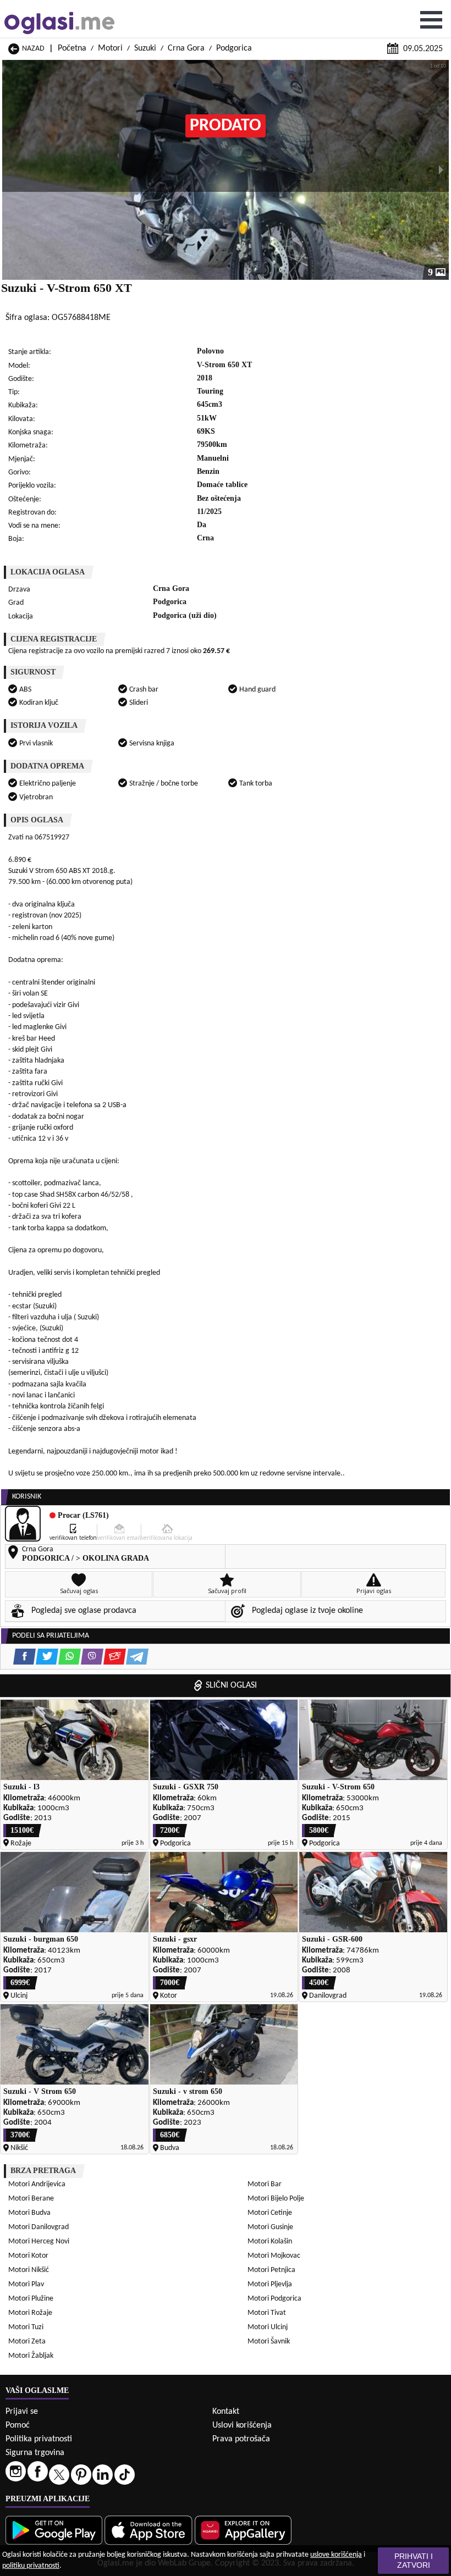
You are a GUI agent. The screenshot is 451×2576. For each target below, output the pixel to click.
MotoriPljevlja (270, 2284)
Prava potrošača (241, 2439)
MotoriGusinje (270, 2227)
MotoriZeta (27, 2342)
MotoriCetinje (270, 2213)
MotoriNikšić (29, 2270)
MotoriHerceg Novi (39, 2241)
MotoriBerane (31, 2199)
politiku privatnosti (31, 2566)
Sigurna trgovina (35, 2453)
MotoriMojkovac (274, 2256)
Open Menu (431, 20)
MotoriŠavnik (269, 2342)
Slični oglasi (231, 1685)
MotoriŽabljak (31, 2356)
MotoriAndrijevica (37, 2184)
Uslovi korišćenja (242, 2425)
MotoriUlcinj (268, 2327)
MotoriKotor (28, 2256)
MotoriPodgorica (274, 2299)
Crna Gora (186, 48)
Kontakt (226, 2412)
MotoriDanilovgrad (38, 2227)
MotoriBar (265, 2184)
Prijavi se (22, 2412)
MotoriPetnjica (271, 2270)
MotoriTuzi (26, 2327)
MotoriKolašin (270, 2241)
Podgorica (234, 48)
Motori (110, 48)
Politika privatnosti (39, 2439)
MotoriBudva (29, 2213)
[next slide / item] (441, 170)
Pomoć (18, 2425)
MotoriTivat (267, 2313)
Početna (72, 48)
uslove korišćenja (336, 2555)
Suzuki (145, 48)
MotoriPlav (26, 2284)
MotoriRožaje (30, 2313)
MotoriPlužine (31, 2299)
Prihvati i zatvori (414, 2561)
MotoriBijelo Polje (276, 2199)
